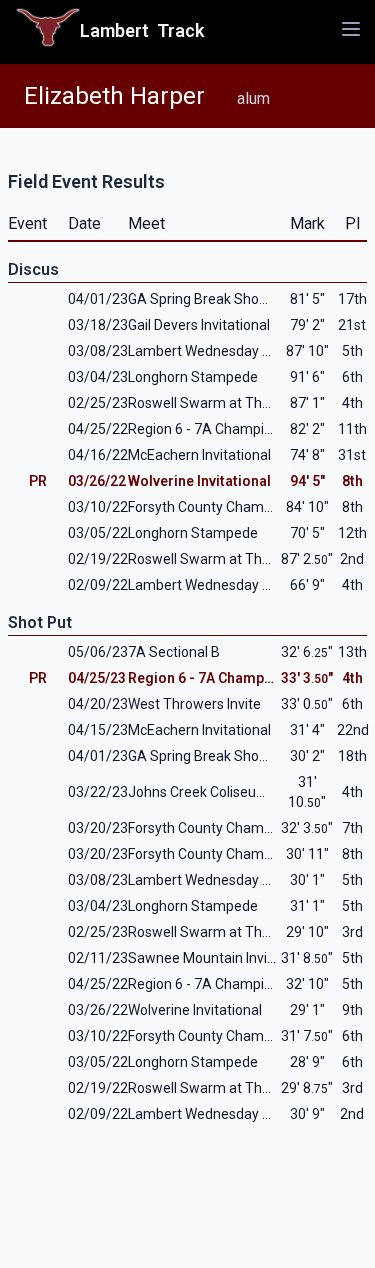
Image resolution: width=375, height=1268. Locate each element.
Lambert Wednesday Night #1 (222, 585)
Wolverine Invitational (199, 481)
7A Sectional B (174, 652)
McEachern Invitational (199, 455)
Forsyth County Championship (222, 507)
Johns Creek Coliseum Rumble (224, 792)
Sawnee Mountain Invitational (221, 958)
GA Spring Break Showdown (216, 299)
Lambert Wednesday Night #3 (222, 351)
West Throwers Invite (194, 704)
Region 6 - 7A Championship (217, 429)
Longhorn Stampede (193, 377)
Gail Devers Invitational (199, 325)
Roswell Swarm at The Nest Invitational (251, 403)
